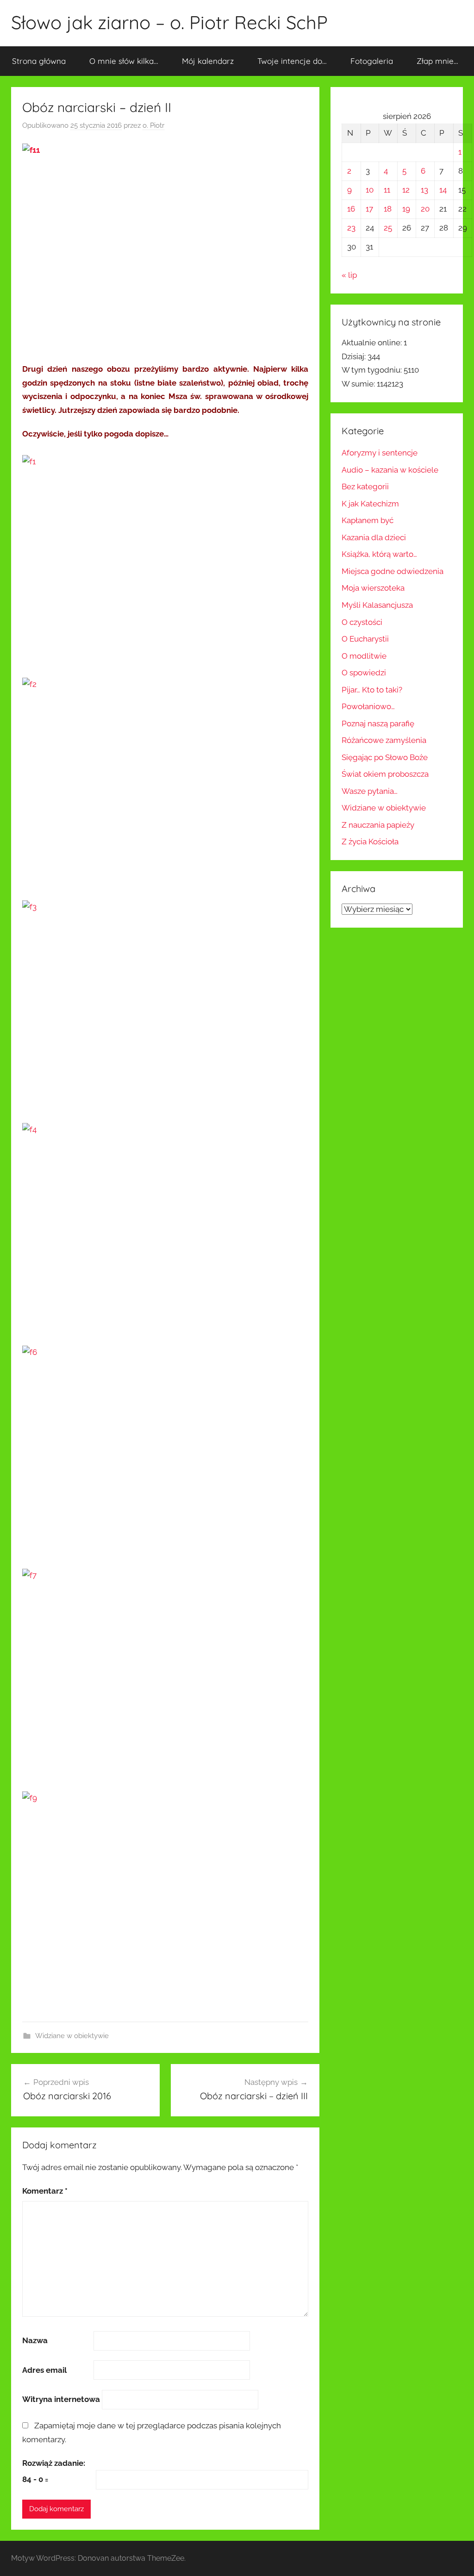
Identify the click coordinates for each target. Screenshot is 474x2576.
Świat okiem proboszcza (385, 774)
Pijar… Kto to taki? (372, 690)
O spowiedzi (364, 673)
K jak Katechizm (370, 504)
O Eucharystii (365, 639)
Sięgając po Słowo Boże (385, 757)
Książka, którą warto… (379, 554)
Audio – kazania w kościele (390, 470)
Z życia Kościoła (370, 842)
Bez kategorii (365, 487)
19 (406, 209)
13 (424, 190)
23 (351, 228)
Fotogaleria (372, 61)
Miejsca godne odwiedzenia (393, 571)
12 (406, 190)
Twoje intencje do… (292, 61)
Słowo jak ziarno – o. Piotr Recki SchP (169, 22)
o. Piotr (153, 125)
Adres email (44, 2370)
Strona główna (39, 61)
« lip (349, 275)
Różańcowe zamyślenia (384, 740)
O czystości (362, 622)
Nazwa (35, 2340)
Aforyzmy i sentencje (380, 453)
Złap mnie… (437, 61)
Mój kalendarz (208, 61)
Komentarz (45, 2191)
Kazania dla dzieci (374, 537)
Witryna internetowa (61, 2399)
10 (370, 190)
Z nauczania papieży (378, 825)
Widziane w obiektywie (72, 2036)
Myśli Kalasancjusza (377, 605)
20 (425, 209)
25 (388, 228)
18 (388, 209)
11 (387, 190)
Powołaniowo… (368, 706)
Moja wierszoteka (373, 588)
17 (369, 209)
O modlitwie (364, 656)
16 (351, 209)
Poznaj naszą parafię (378, 724)
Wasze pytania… (370, 791)
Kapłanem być (368, 520)
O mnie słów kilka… (124, 61)
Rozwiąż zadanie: (54, 2463)
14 (443, 190)
